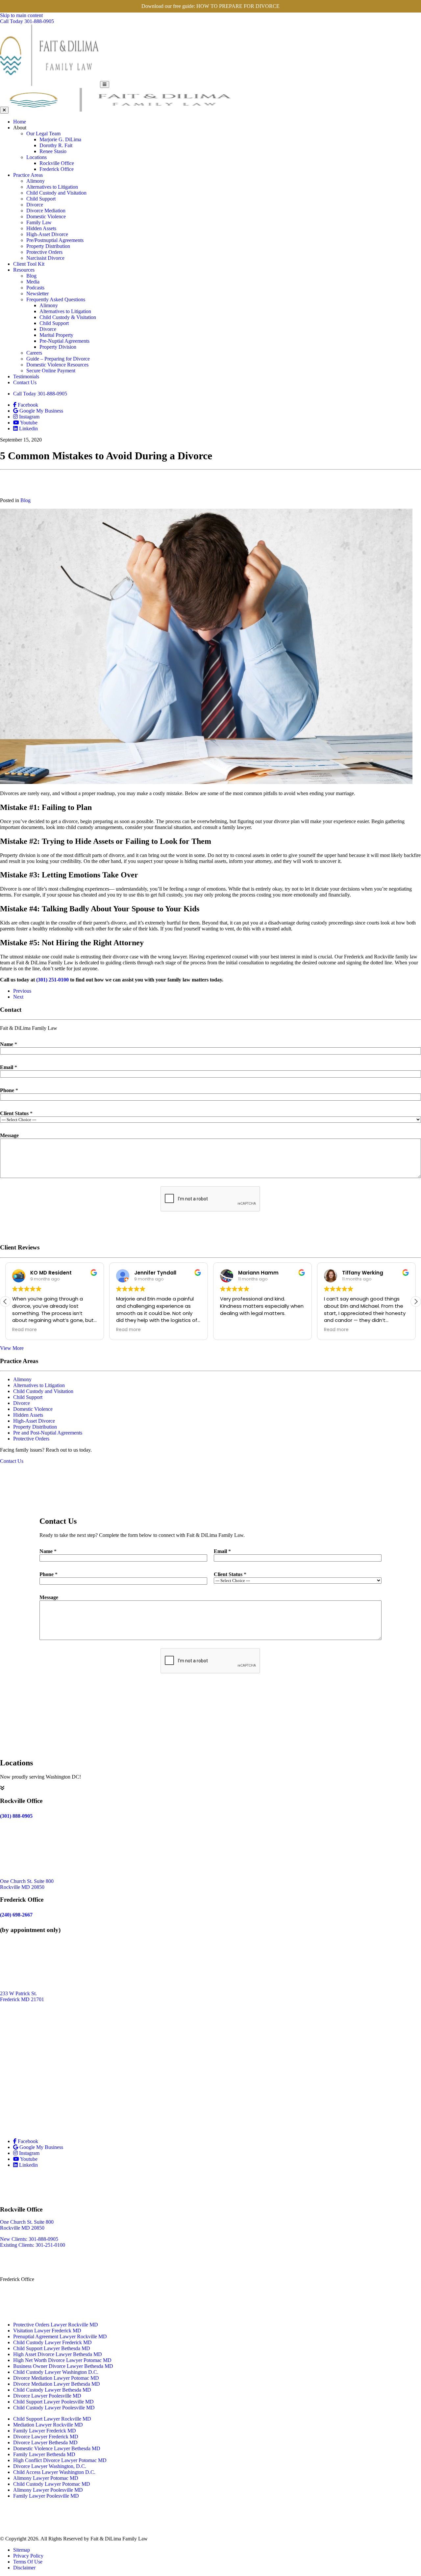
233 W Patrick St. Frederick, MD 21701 (23, 2293)
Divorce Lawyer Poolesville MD (47, 2396)
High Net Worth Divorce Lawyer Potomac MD (62, 2360)
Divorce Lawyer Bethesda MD (45, 2442)
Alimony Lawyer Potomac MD (46, 2478)
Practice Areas (28, 175)
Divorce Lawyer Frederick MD (46, 2437)
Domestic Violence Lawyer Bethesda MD (57, 2448)
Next (18, 997)
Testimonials (26, 376)
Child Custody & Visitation (68, 317)
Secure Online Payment (51, 371)
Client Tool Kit (29, 264)
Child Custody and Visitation (56, 193)
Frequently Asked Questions (56, 299)
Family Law (39, 222)
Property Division (58, 347)
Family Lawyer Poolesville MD (46, 2496)
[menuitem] (217, 122)
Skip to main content (21, 15)
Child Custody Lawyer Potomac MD (52, 2484)
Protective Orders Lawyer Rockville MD (56, 2325)
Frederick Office (57, 169)
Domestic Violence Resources (57, 365)
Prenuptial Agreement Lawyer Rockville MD (60, 2336)
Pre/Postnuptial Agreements (55, 240)
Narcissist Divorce (45, 258)
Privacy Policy (28, 2556)
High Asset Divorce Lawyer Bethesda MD (58, 2354)
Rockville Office (57, 163)
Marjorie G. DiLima (60, 139)
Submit (211, 1228)
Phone (9, 1090)
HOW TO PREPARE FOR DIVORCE (238, 6)
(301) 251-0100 (52, 980)
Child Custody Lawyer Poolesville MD (54, 2408)
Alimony (36, 181)
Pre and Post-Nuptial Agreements (48, 1433)
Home (20, 122)
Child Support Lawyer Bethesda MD (52, 2348)
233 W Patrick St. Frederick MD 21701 (22, 1996)
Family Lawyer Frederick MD (45, 2431)
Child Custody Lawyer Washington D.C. (56, 2372)
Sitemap (22, 2550)
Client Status (16, 1113)
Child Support (41, 199)
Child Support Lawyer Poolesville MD (53, 2402)
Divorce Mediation (46, 211)
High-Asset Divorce (47, 234)
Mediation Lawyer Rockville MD (48, 2425)
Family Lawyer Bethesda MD (44, 2454)
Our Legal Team (43, 134)
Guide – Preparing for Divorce (58, 359)
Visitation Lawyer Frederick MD (47, 2331)
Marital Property (56, 335)
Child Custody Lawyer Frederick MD (52, 2342)
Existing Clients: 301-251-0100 (33, 2245)
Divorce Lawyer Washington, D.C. (50, 2466)
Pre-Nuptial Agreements (64, 341)
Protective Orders (44, 252)
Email (9, 1067)
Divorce (35, 205)
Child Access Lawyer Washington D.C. (54, 2472)
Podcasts (35, 288)
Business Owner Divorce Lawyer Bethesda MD (63, 2366)
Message (9, 1135)
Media (33, 282)
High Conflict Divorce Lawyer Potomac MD (60, 2460)
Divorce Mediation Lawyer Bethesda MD (57, 2384)
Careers (34, 353)
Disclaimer (24, 2568)
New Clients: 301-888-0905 (29, 2239)
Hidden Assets (41, 228)
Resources (24, 270)
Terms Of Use (28, 2562)
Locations (37, 157)
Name (9, 1044)
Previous (22, 991)
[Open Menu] (105, 84)
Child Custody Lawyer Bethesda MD (52, 2390)
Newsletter (37, 294)
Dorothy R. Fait (56, 145)
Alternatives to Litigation (52, 187)
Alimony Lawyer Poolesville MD (48, 2490)
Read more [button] (25, 1330)
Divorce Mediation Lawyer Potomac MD (56, 2378)
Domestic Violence (46, 216)
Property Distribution (48, 246)
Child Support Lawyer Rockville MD (52, 2419)
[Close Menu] (4, 110)
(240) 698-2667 (16, 2308)
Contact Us (25, 382)
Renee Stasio (53, 151)
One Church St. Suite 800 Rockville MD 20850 (27, 1884)
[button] (416, 1301)
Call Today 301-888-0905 (40, 394)
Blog (31, 276)
